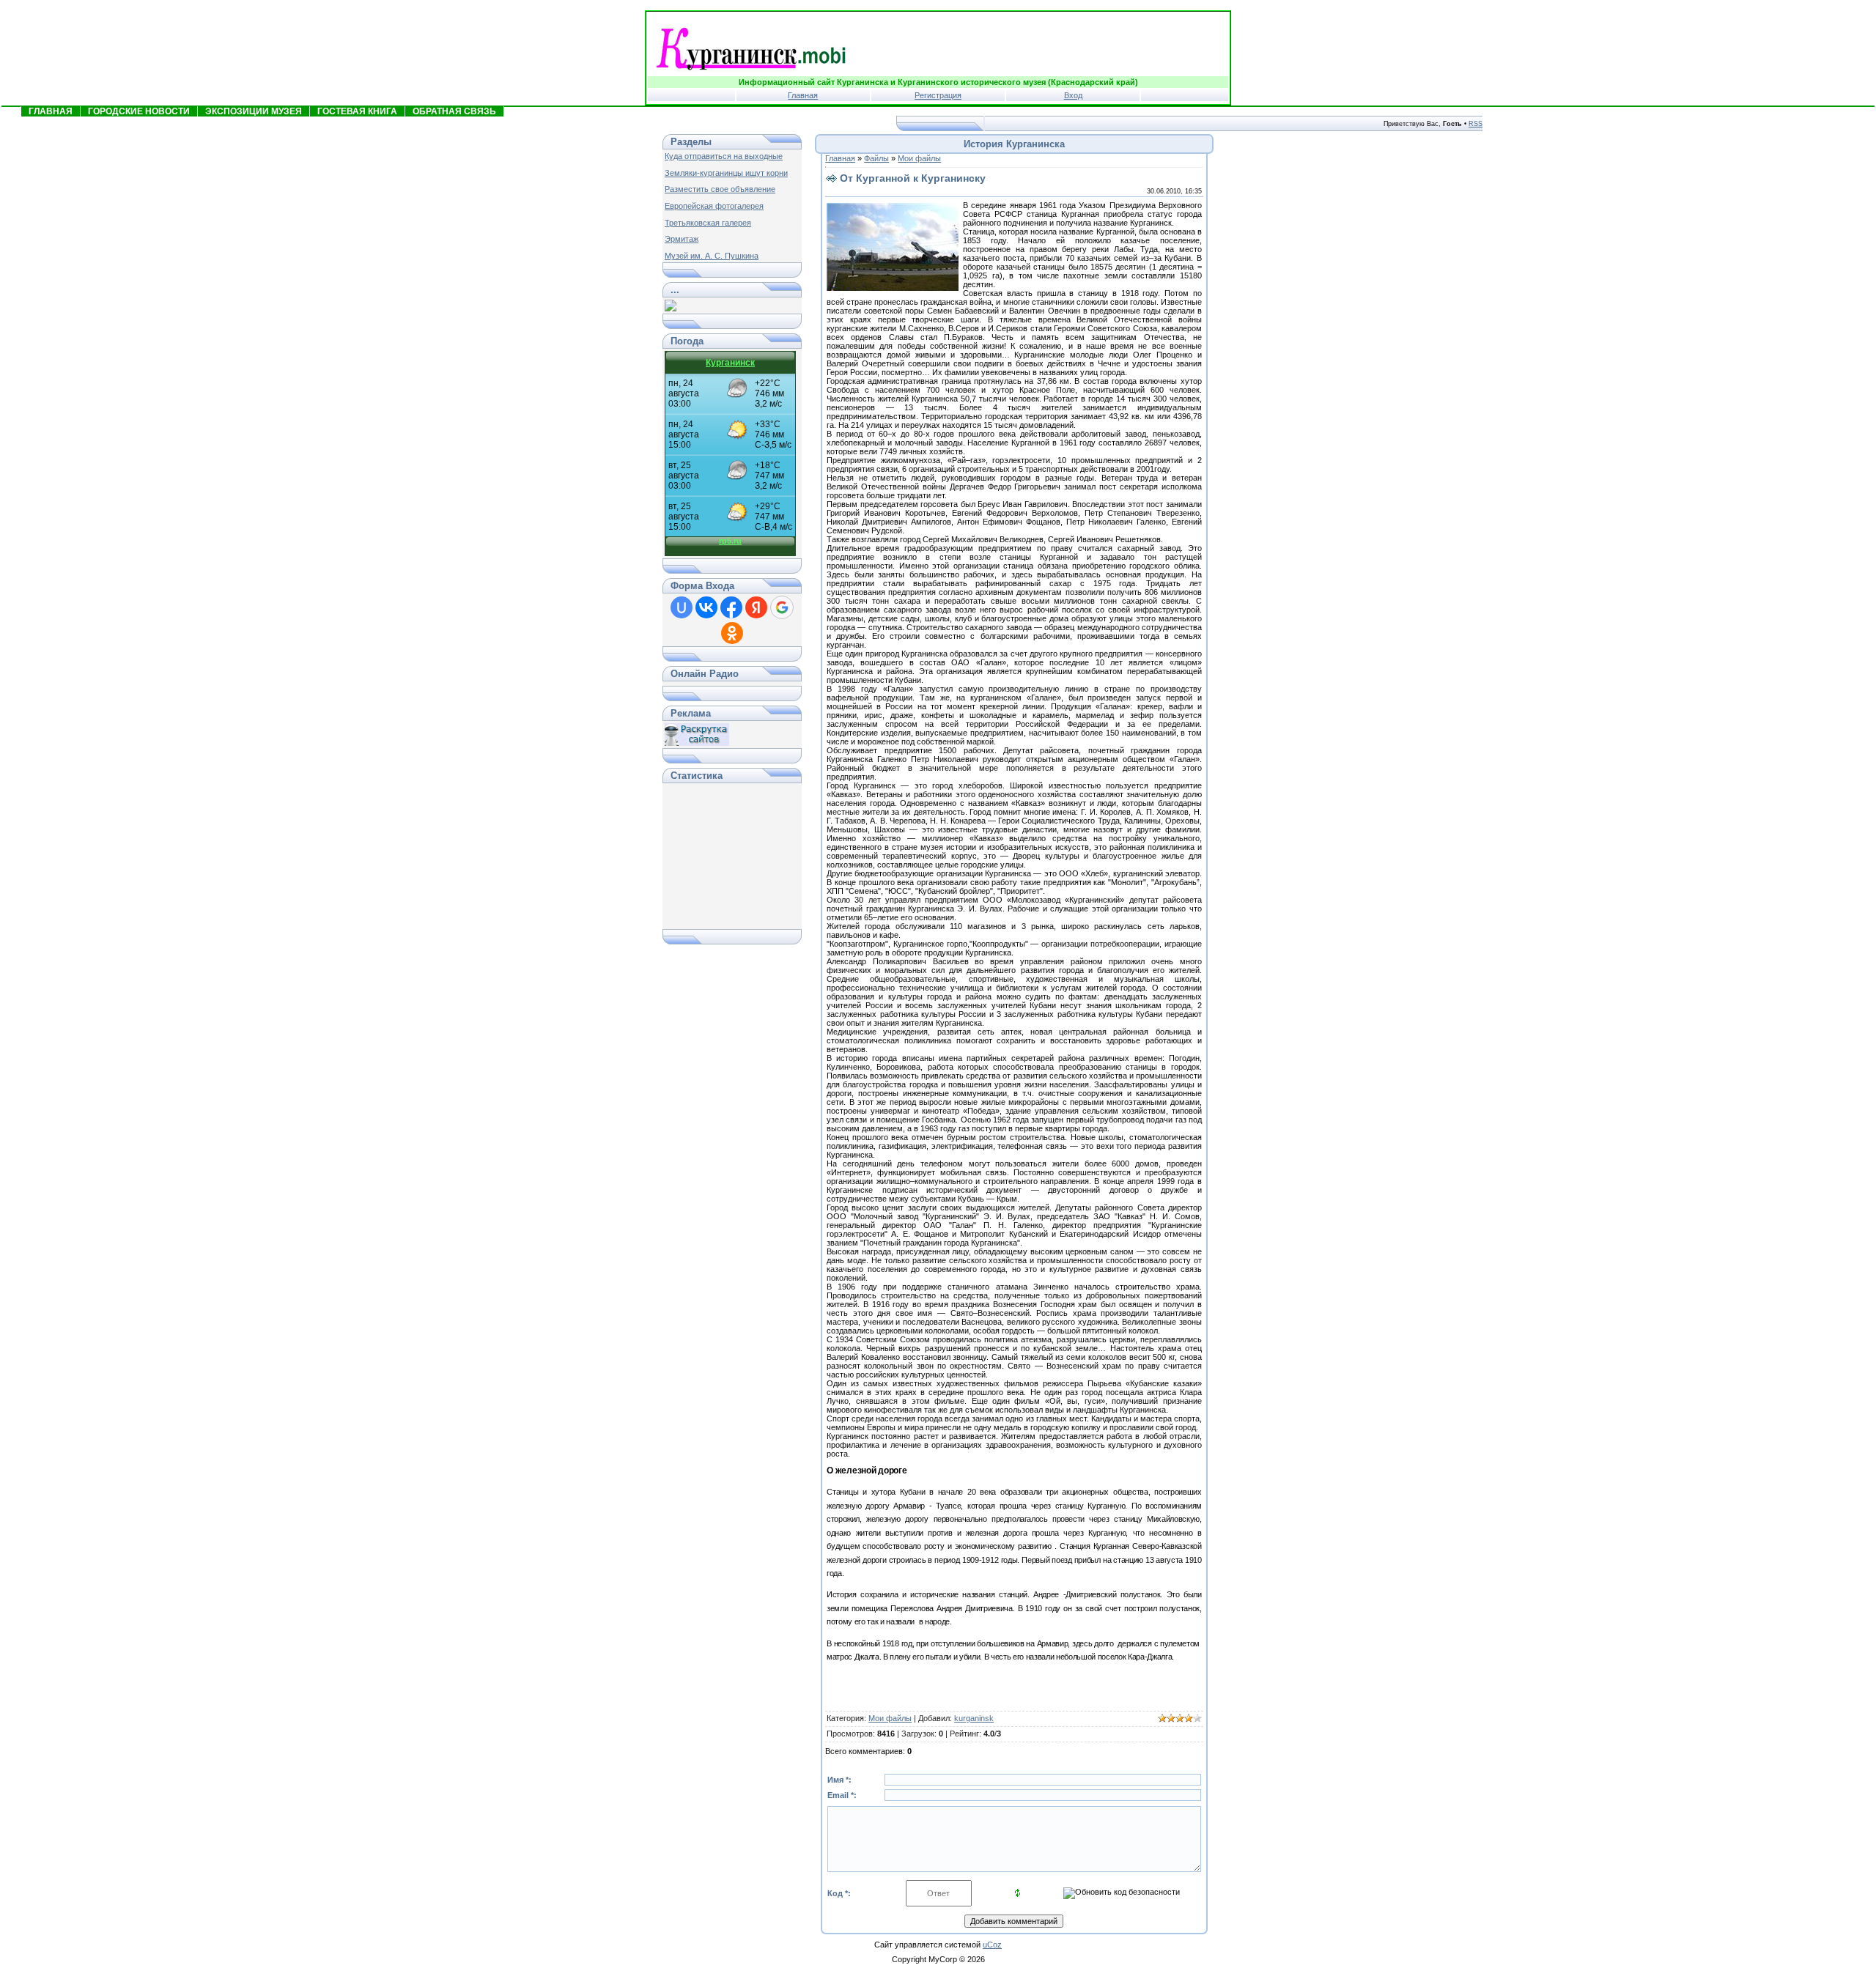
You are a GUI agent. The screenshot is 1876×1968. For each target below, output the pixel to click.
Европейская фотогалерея (714, 206)
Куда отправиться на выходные (724, 156)
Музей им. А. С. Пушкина (712, 256)
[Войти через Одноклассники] (732, 633)
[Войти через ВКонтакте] (706, 607)
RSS (1476, 124)
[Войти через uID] (682, 607)
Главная (803, 95)
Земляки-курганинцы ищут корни (726, 173)
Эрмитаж (682, 239)
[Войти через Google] (782, 607)
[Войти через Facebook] (731, 607)
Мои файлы (919, 158)
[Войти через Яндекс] (756, 607)
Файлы (876, 158)
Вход (1073, 95)
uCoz (992, 1945)
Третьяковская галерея (708, 223)
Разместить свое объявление (720, 189)
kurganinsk (974, 1718)
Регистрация (938, 95)
